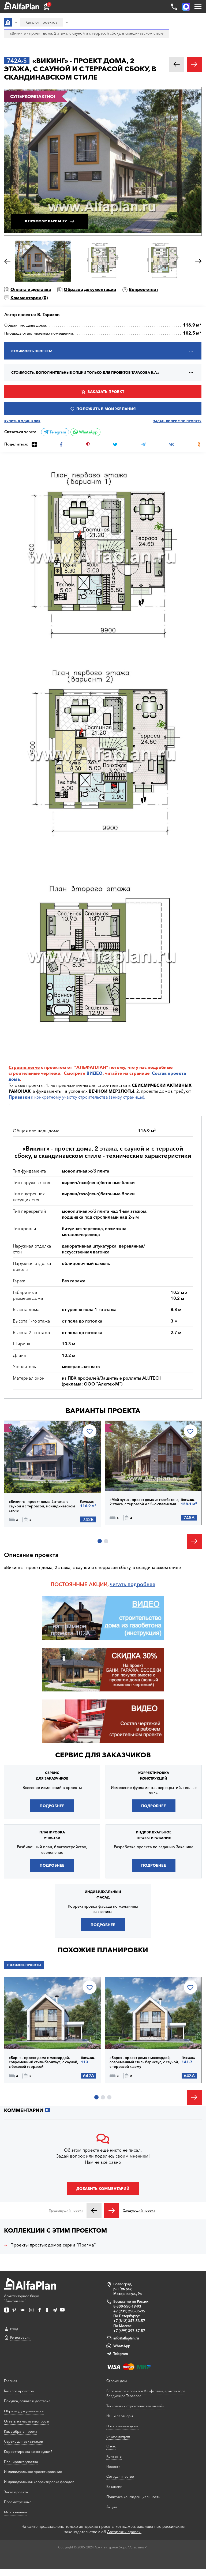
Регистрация (20, 2337)
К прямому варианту (46, 221)
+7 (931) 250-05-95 (129, 2311)
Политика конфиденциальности (133, 2497)
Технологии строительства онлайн (135, 2406)
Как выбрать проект (21, 2431)
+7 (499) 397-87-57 (129, 2331)
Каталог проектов (19, 2391)
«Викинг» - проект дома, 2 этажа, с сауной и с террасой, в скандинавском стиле (42, 1506)
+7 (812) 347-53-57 (129, 2321)
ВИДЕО (95, 1073)
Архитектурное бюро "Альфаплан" (22, 2298)
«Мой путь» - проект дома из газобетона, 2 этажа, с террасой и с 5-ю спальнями (145, 1502)
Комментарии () (29, 298)
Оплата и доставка (31, 289)
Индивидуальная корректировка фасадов (39, 2482)
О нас (111, 2446)
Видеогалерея (118, 2436)
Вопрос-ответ (144, 289)
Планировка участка (21, 2462)
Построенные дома (122, 2426)
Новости (113, 2466)
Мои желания (16, 2512)
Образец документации (90, 289)
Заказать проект (106, 392)
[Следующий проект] (112, 2211)
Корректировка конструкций (28, 2451)
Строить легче (24, 1067)
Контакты (114, 2456)
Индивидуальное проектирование (33, 2472)
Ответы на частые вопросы (27, 2421)
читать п (120, 1584)
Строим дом (117, 2381)
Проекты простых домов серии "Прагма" (53, 2245)
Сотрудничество (120, 2476)
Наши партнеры (120, 2416)
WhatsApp (88, 432)
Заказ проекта (16, 2492)
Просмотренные (18, 2502)
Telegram (57, 432)
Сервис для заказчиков (103, 1755)
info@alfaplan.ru (126, 2338)
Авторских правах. (124, 2532)
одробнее (143, 1584)
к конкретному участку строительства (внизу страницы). (77, 1097)
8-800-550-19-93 (127, 2306)
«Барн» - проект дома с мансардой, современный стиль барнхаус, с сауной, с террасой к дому (144, 2062)
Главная (11, 2381)
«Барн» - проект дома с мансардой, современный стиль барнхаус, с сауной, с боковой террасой (44, 2062)
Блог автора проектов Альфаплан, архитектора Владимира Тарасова (146, 2393)
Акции (112, 2507)
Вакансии (114, 2487)
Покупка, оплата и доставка (27, 2401)
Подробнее (32, 1479)
